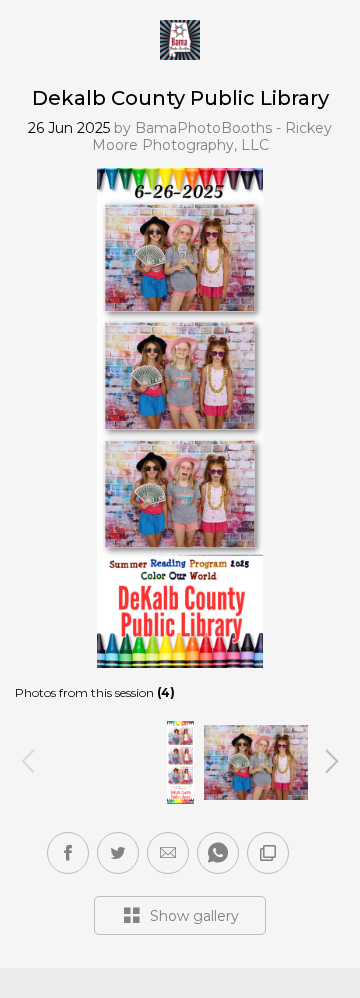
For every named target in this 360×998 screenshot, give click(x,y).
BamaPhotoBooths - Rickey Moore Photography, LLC (212, 136)
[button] (168, 853)
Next (332, 760)
